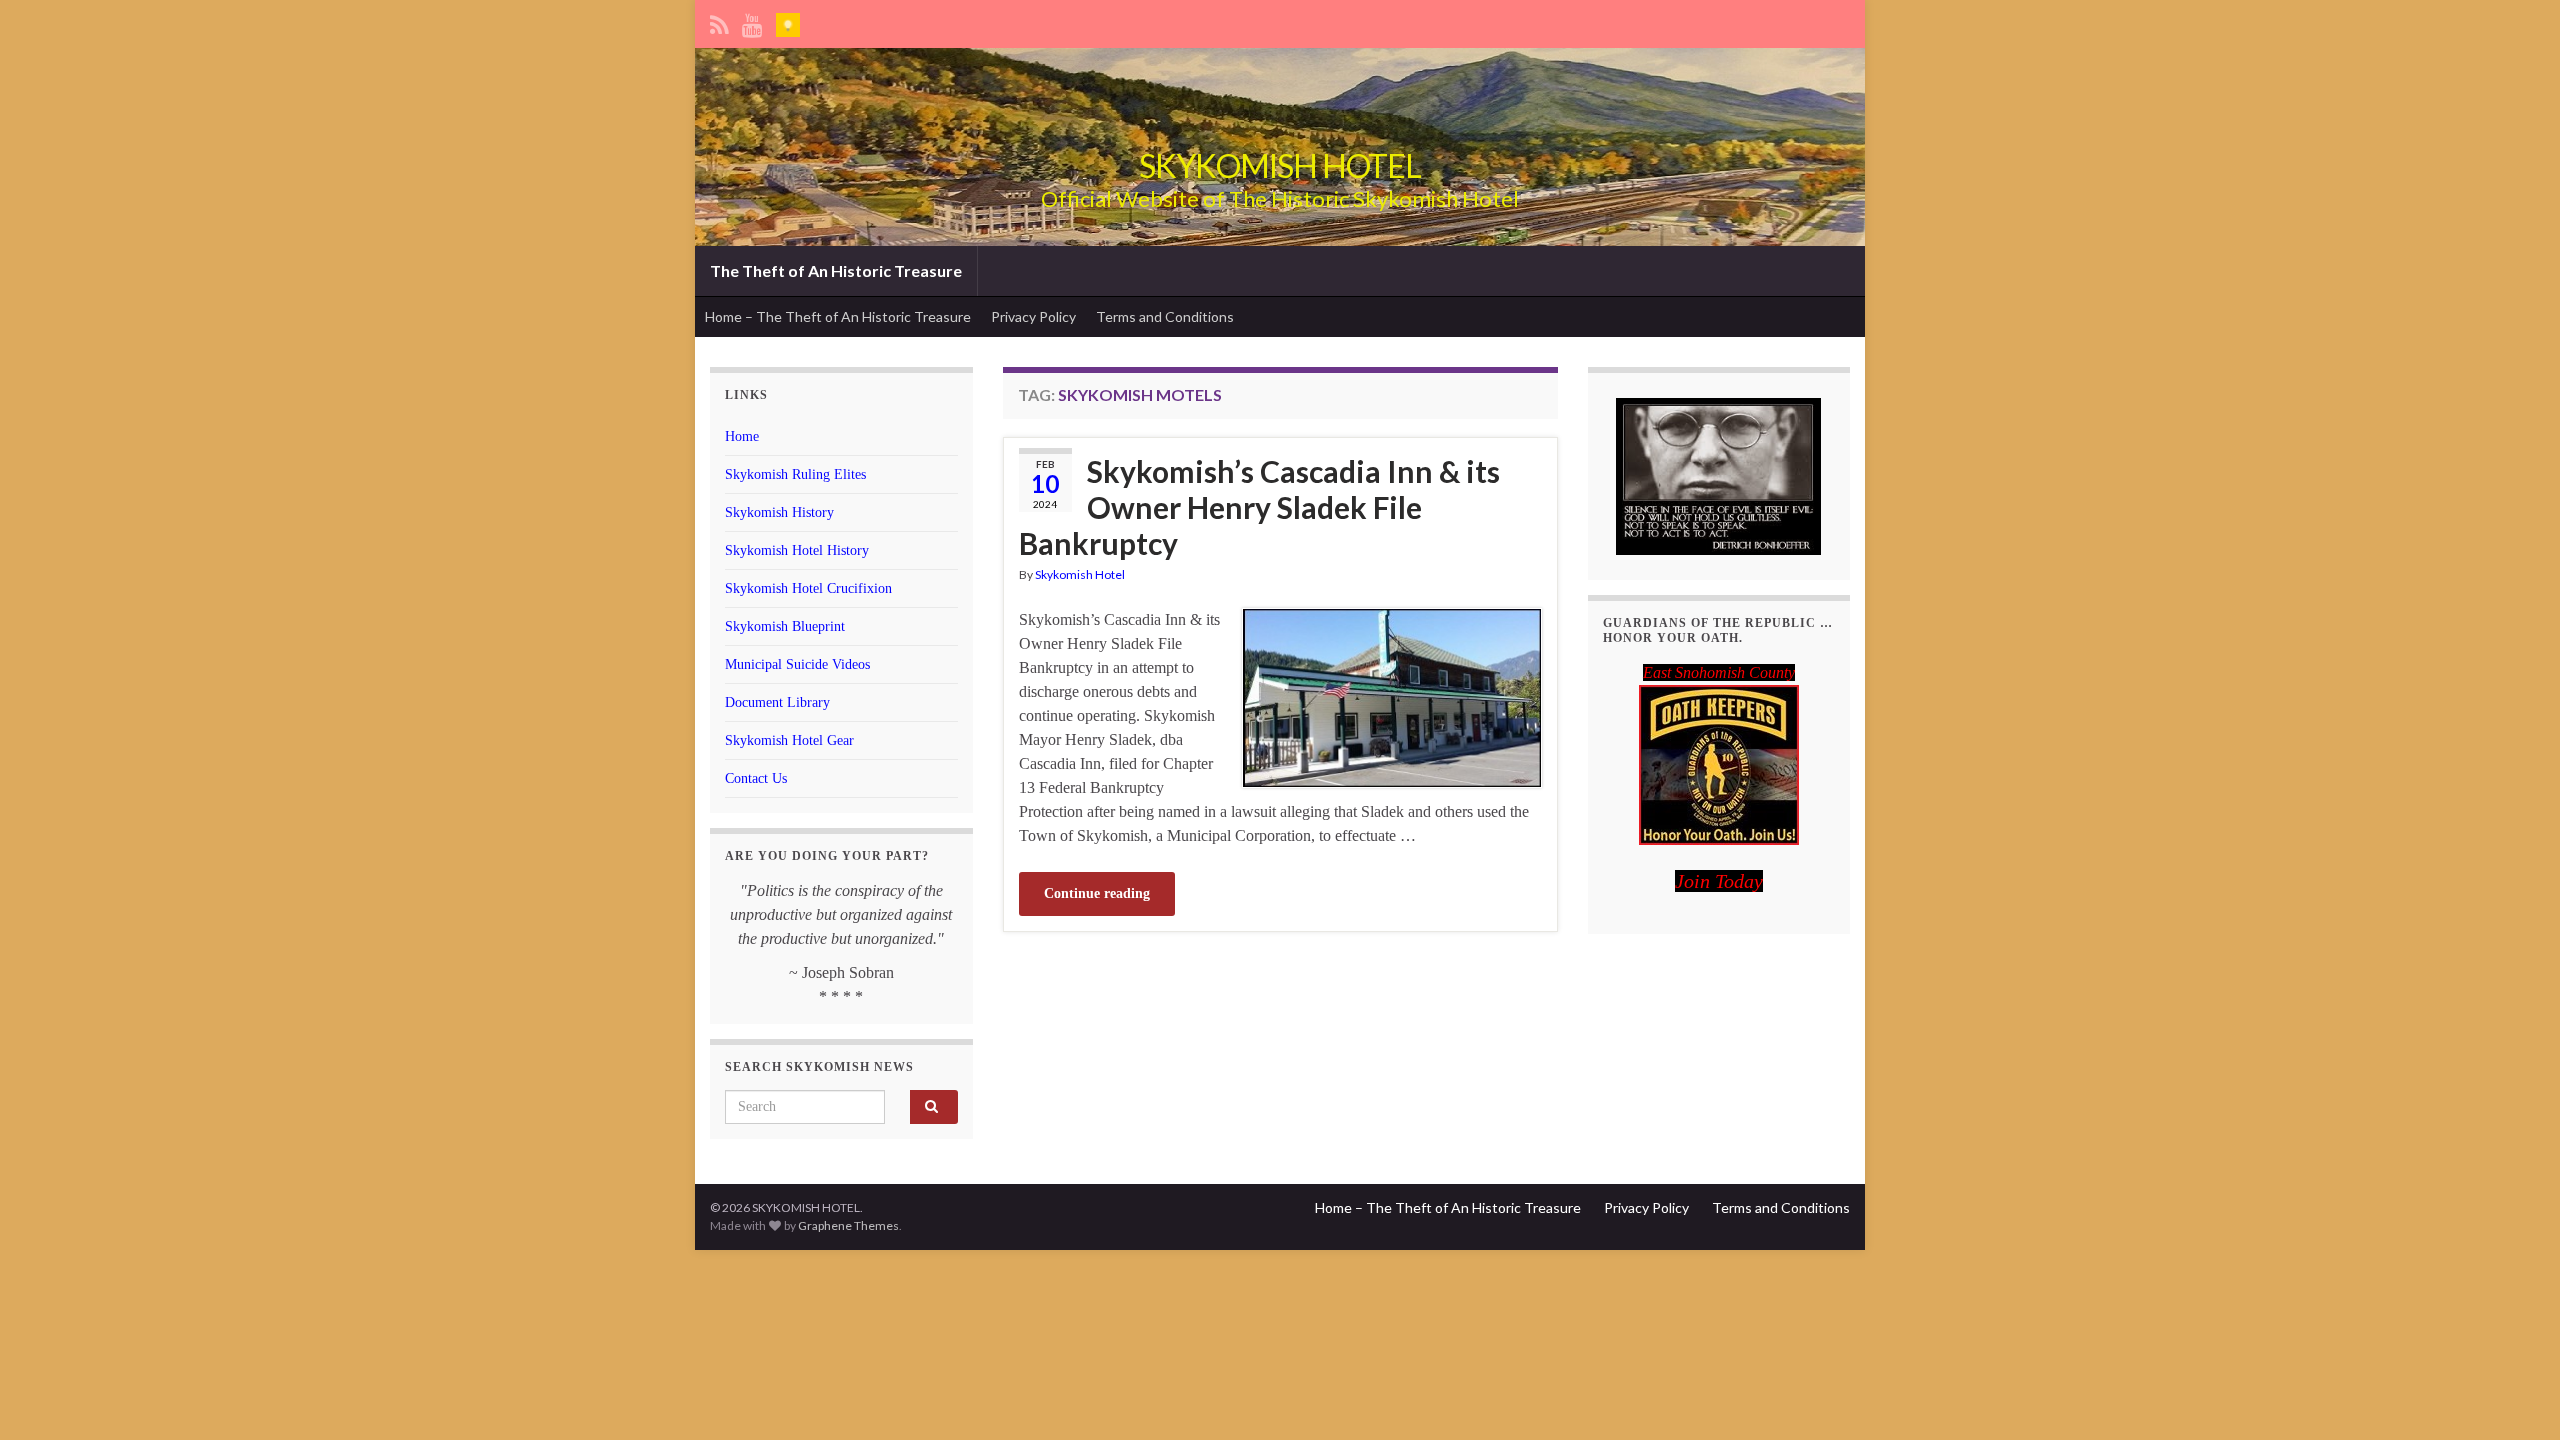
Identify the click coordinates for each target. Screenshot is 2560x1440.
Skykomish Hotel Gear (789, 740)
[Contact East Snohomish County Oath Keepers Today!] (1719, 765)
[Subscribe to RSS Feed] (719, 21)
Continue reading (1097, 893)
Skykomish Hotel (1080, 574)
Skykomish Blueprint (785, 626)
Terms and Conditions (1165, 316)
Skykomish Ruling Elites (795, 474)
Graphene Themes (848, 1225)
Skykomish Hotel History (797, 550)
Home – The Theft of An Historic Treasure (838, 316)
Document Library (777, 702)
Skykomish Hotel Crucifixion (808, 588)
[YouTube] (752, 21)
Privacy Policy (1033, 316)
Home (742, 436)
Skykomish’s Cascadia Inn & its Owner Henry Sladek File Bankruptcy (1259, 507)
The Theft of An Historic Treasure (836, 270)
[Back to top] (2515, 1395)
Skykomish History (779, 512)
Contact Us (756, 778)
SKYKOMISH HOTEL (1280, 165)
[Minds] (788, 21)
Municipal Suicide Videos (797, 664)
